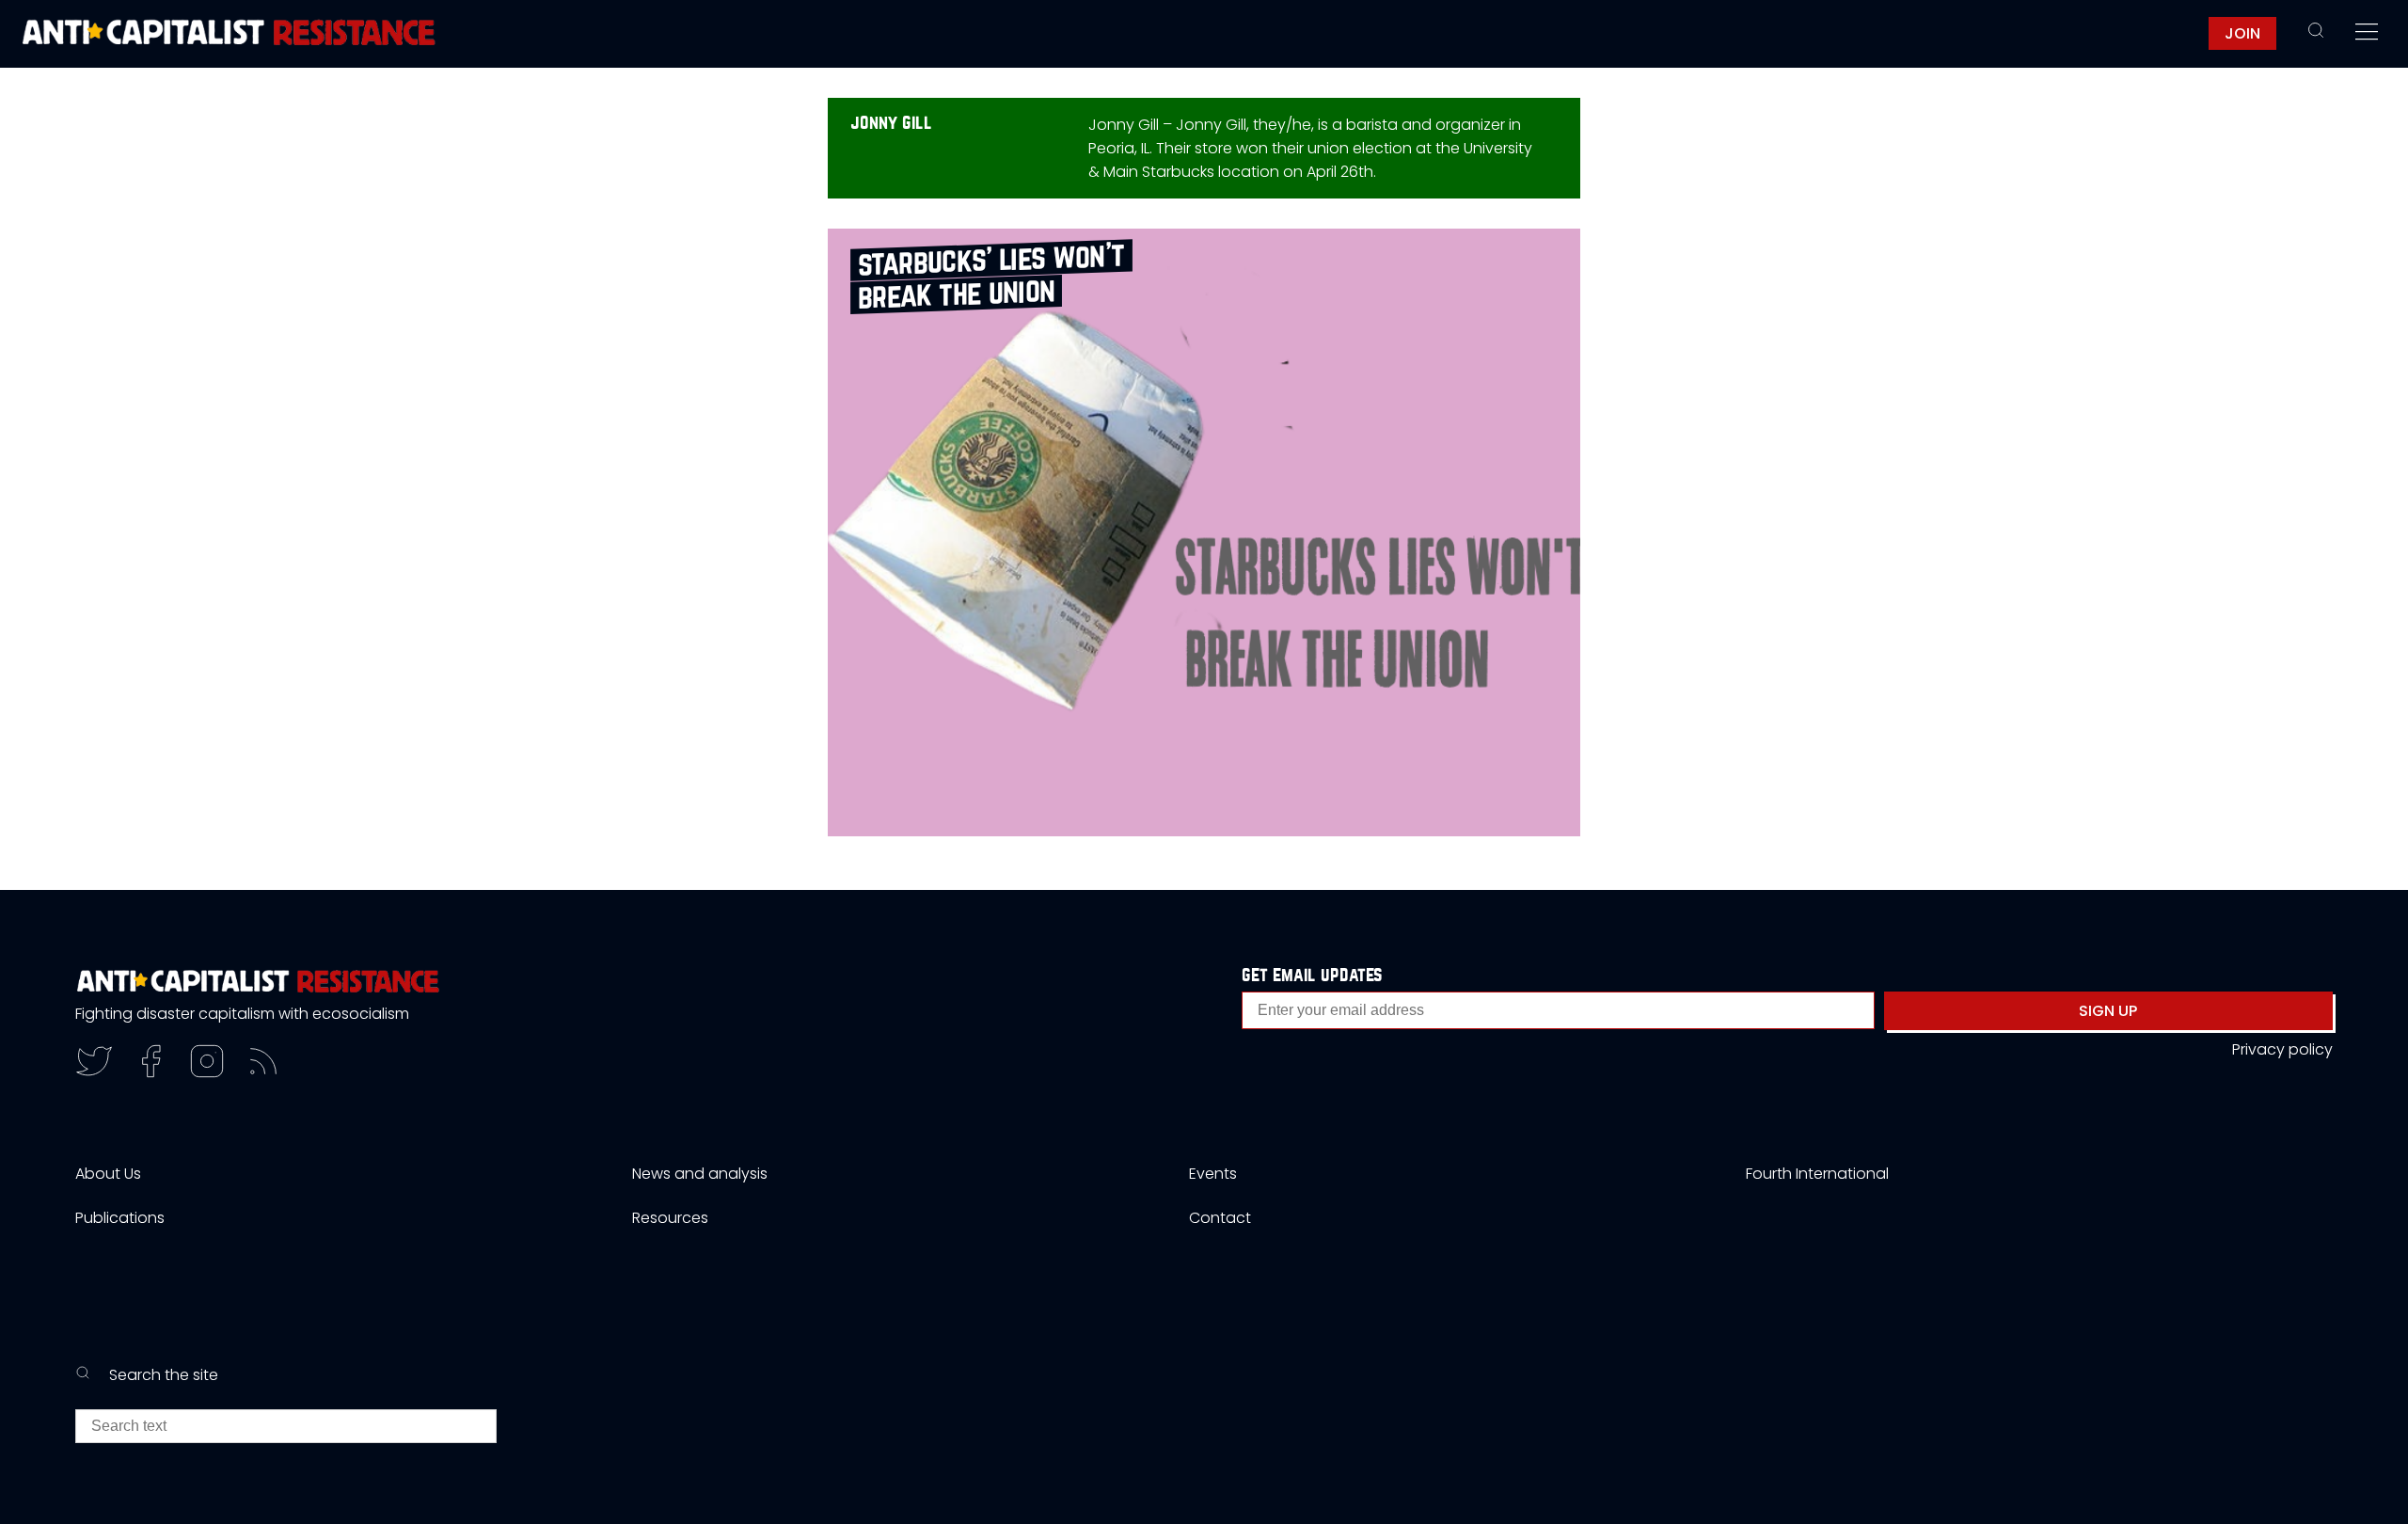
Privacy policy (2282, 1049)
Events (1213, 1174)
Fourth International (1817, 1174)
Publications (120, 1218)
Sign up (2108, 1011)
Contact (1220, 1218)
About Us (108, 1174)
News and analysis (700, 1174)
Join (2242, 33)
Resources (670, 1218)
